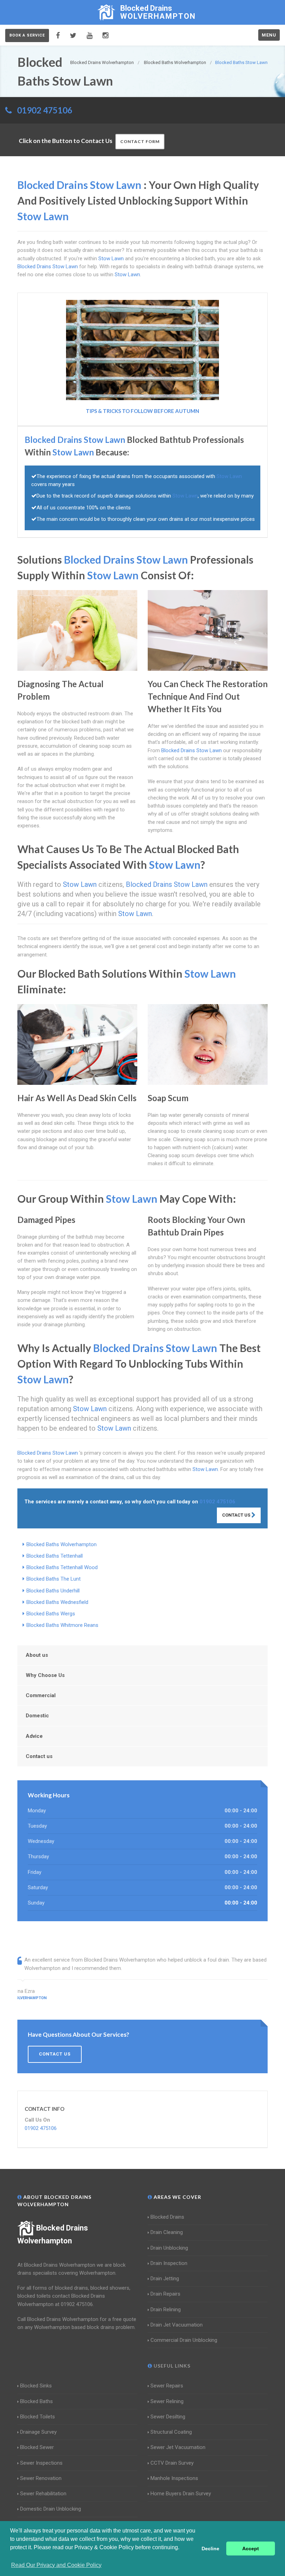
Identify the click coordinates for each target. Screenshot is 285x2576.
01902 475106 (45, 110)
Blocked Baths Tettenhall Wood (62, 1567)
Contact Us (237, 1515)
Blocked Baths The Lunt (54, 1579)
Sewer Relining (167, 2401)
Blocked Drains (167, 2217)
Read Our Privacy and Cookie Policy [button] (56, 2565)
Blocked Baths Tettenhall (55, 1556)
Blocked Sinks (36, 2386)
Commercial (41, 1695)
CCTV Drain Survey (172, 2463)
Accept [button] (251, 2549)
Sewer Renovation (41, 2478)
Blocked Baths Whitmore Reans (62, 1625)
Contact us (39, 1756)
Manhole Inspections (174, 2478)
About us (37, 1655)
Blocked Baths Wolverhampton (62, 1544)
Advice (34, 1736)
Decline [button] (210, 2549)
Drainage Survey (38, 2432)
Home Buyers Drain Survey (181, 2494)
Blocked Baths (36, 2401)
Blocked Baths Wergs (51, 1614)
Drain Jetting (165, 2279)
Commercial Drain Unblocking (184, 2340)
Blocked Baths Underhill (53, 1591)
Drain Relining (166, 2309)
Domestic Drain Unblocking (51, 2509)
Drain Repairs (165, 2294)
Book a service (27, 35)
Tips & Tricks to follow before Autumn (142, 411)
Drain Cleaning (167, 2232)
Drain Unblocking (169, 2248)
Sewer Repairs (167, 2386)
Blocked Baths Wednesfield (57, 1602)
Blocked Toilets (38, 2417)
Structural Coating (171, 2432)
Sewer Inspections (41, 2463)
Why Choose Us (45, 1675)
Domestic (37, 1716)
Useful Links (171, 2366)
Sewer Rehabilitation (43, 2494)
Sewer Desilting (168, 2417)
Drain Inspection (169, 2263)
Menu (269, 35)
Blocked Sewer (37, 2447)
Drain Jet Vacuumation (177, 2325)
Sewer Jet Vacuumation (178, 2447)
